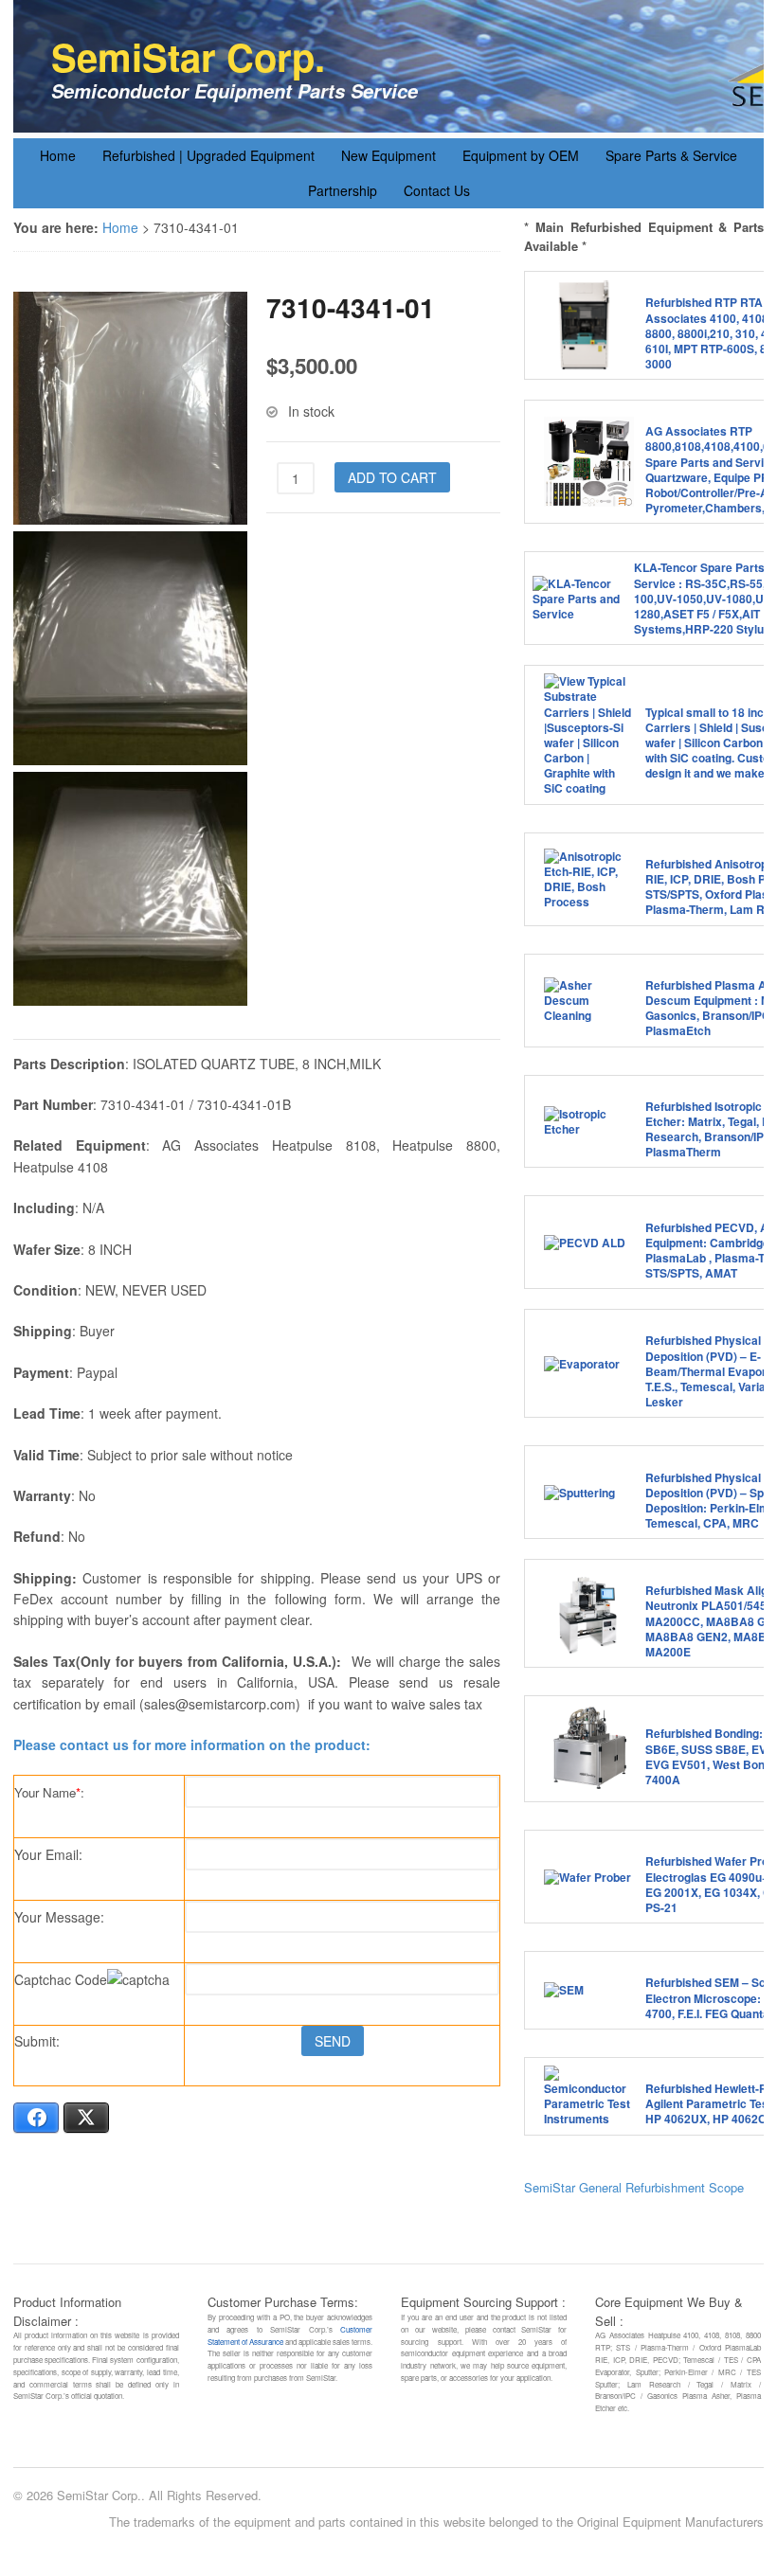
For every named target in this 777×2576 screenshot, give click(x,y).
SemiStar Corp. (188, 56)
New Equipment (388, 155)
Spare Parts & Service (671, 155)
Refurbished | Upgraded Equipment (208, 155)
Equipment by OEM (521, 155)
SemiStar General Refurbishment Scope (634, 2187)
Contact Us (437, 190)
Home (58, 155)
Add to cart (392, 477)
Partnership (343, 190)
